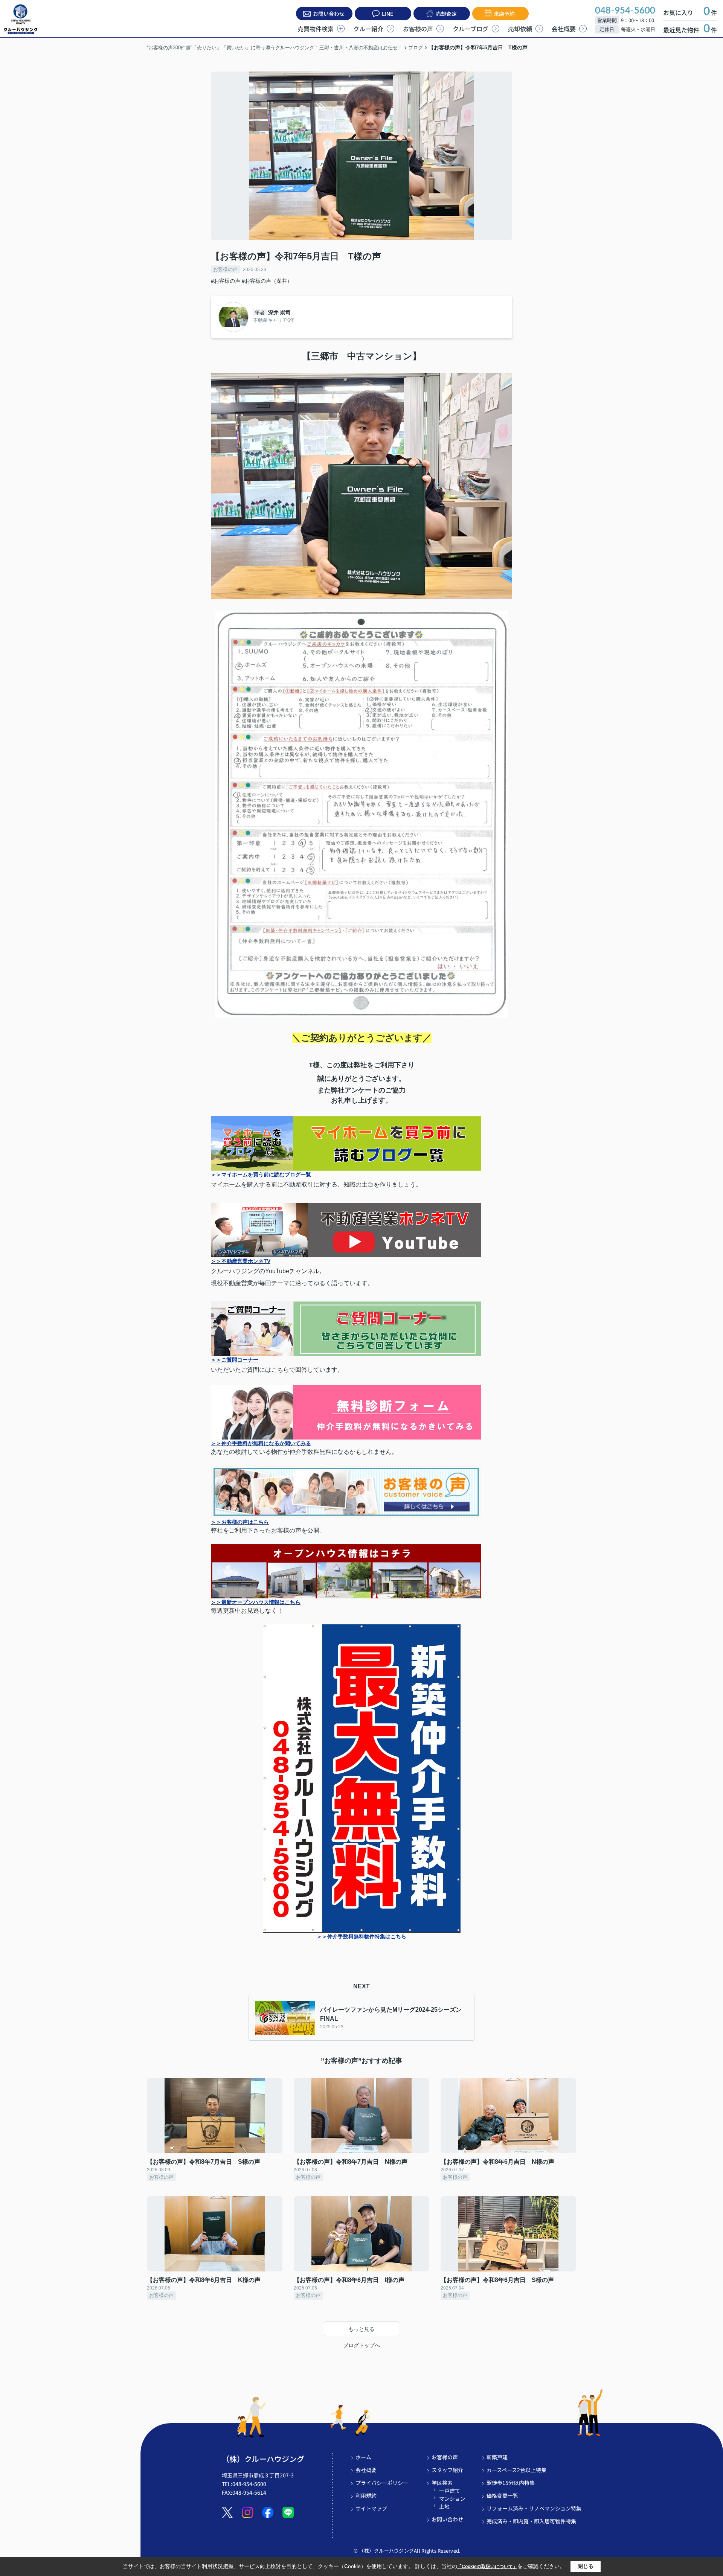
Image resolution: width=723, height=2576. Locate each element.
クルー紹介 (368, 29)
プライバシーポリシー (382, 2483)
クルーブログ (471, 29)
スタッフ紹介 (447, 2470)
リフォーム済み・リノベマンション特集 (534, 2508)
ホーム (363, 2457)
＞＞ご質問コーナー (235, 1360)
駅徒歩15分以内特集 (511, 2483)
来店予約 (504, 14)
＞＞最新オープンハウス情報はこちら (256, 1602)
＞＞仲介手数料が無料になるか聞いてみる (261, 1443)
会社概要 (564, 29)
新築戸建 (497, 2457)
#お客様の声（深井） (267, 281)
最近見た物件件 (690, 30)
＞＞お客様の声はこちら (240, 1522)
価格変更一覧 (502, 2495)
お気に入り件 (690, 12)
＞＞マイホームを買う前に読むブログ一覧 (261, 1175)
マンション (452, 2498)
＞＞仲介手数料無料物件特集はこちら (361, 1936)
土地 (444, 2506)
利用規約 (366, 2495)
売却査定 (446, 14)
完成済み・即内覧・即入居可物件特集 (531, 2521)
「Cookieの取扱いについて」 (487, 2567)
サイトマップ (371, 2508)
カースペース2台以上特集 (516, 2470)
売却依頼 (520, 29)
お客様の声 (418, 29)
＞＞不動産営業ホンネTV (241, 1261)
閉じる (586, 2566)
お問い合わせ (329, 14)
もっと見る (361, 2329)
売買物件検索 (316, 29)
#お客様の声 (226, 281)
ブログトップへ (361, 2345)
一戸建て (450, 2491)
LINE (387, 14)
